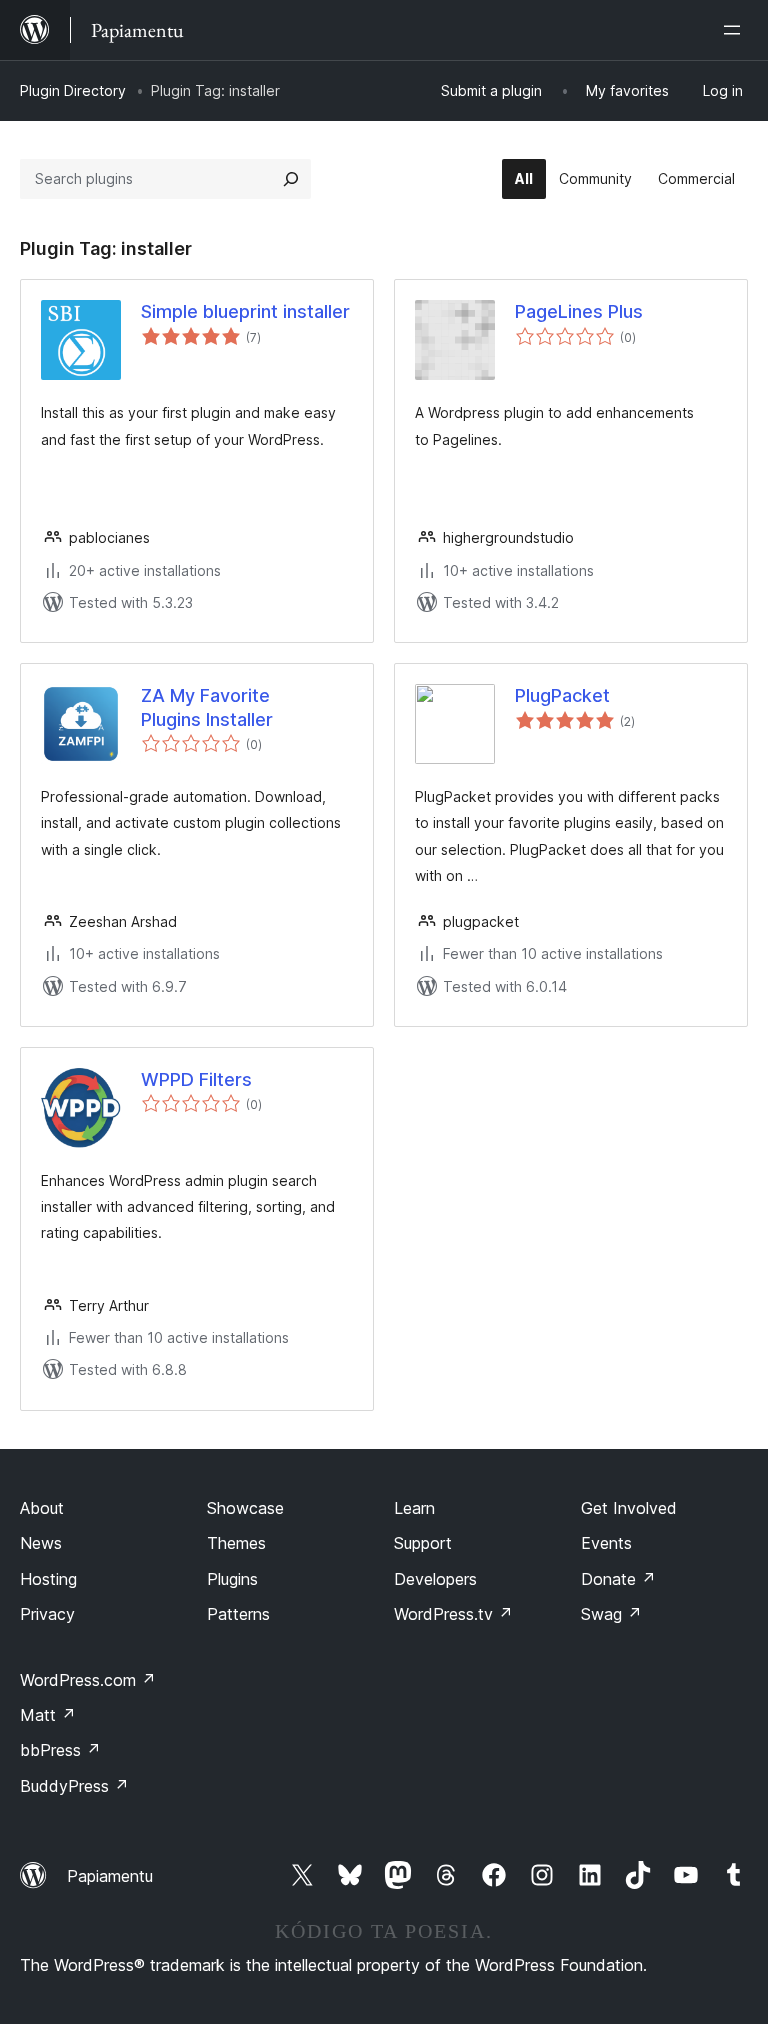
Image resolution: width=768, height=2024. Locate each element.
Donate (618, 1579)
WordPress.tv (453, 1614)
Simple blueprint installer (245, 311)
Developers (435, 1579)
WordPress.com (88, 1680)
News (41, 1543)
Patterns (238, 1614)
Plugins (232, 1579)
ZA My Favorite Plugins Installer (207, 707)
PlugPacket (562, 695)
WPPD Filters (196, 1079)
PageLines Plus (579, 311)
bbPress (60, 1750)
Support (423, 1543)
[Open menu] (736, 30)
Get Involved (629, 1508)
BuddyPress (74, 1786)
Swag (611, 1614)
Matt (48, 1715)
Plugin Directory (73, 90)
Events (606, 1543)
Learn (414, 1508)
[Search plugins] (291, 179)
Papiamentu (110, 1876)
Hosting (48, 1579)
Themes (236, 1543)
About (42, 1508)
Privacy (47, 1614)
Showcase (245, 1508)
